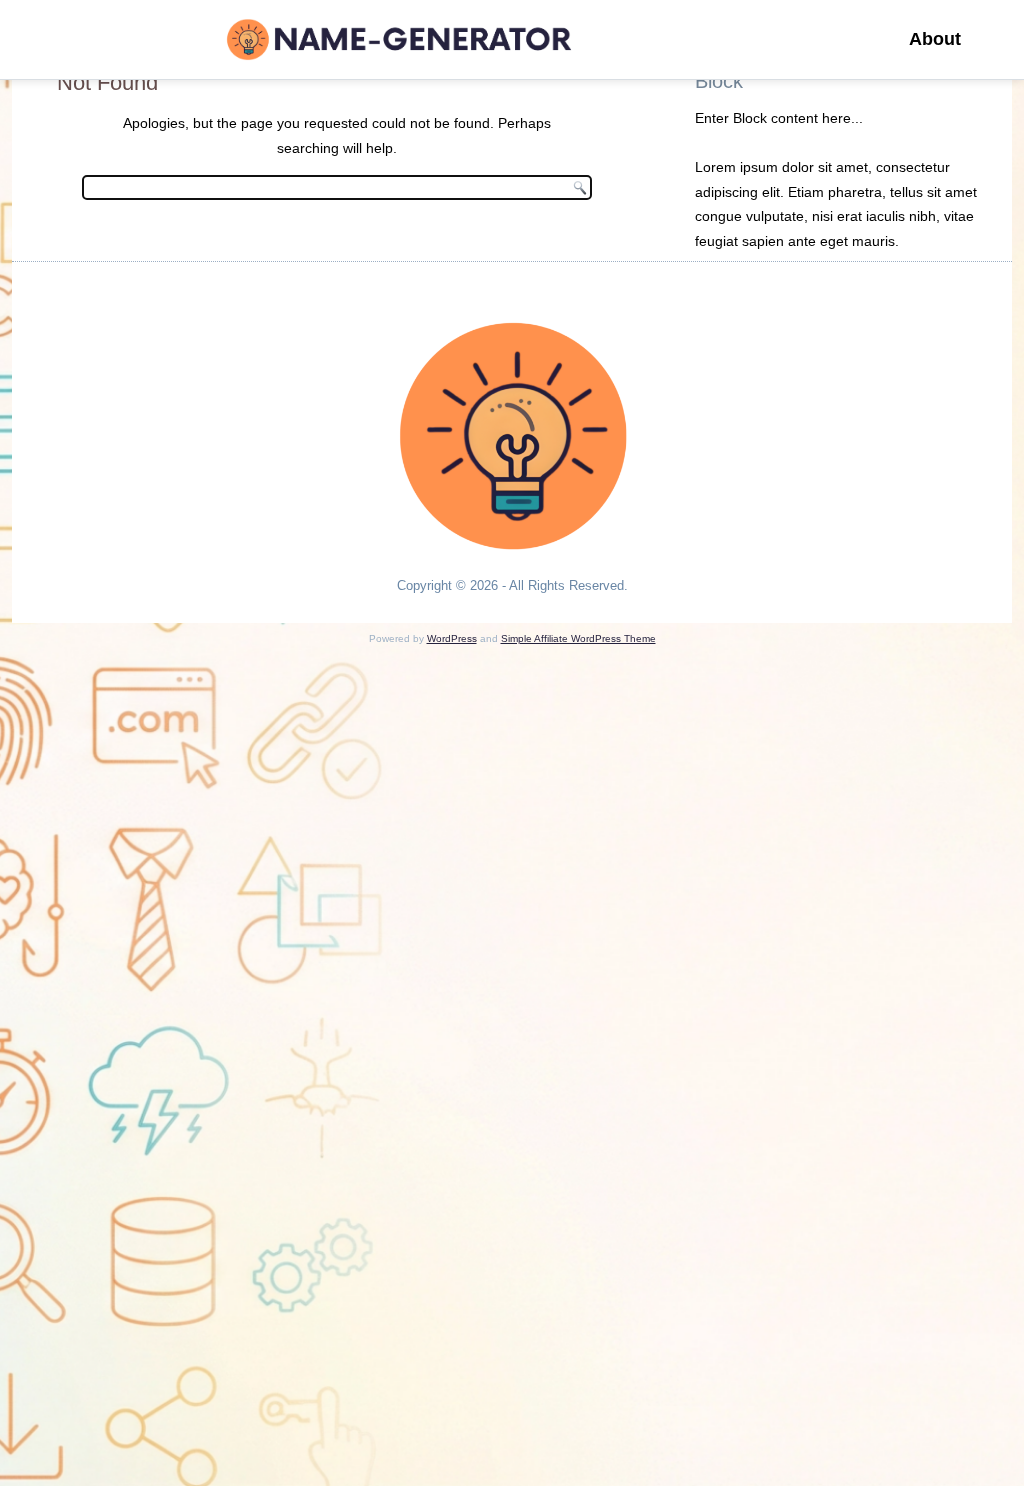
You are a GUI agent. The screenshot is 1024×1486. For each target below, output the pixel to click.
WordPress (452, 638)
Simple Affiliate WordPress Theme (578, 638)
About (935, 39)
